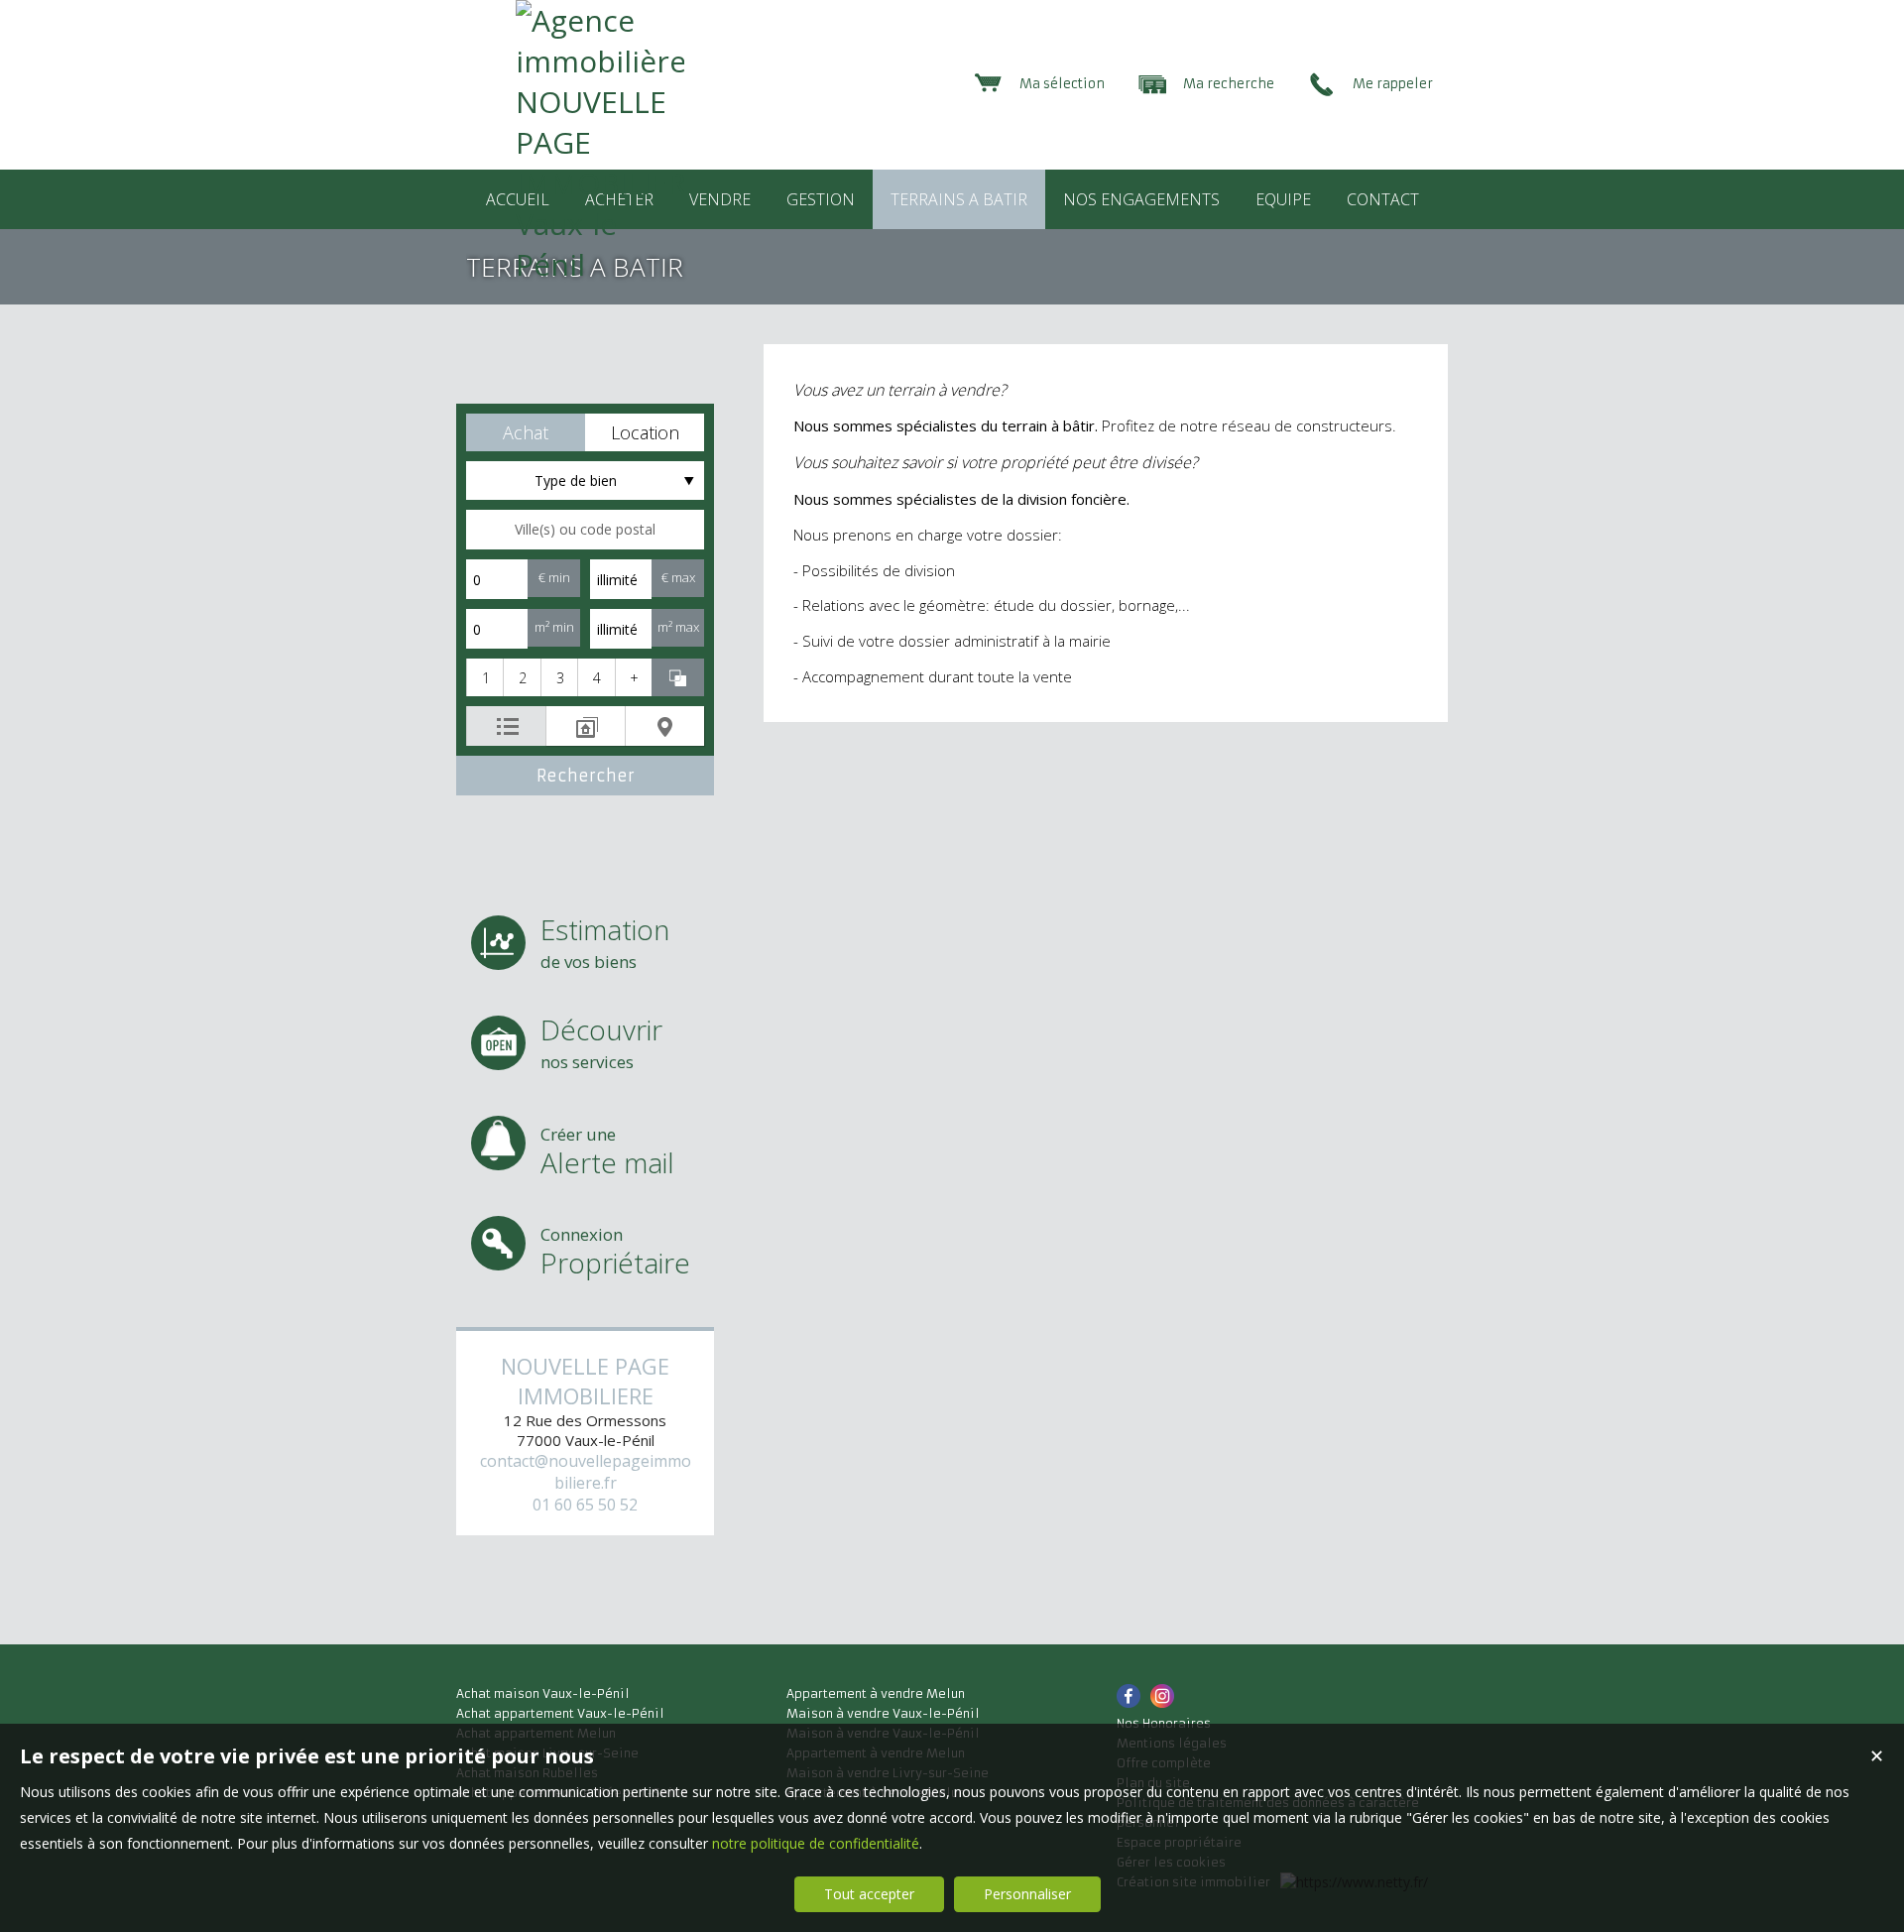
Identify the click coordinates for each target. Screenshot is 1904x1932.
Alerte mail (607, 1152)
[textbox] (585, 530)
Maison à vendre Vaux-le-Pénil (883, 1713)
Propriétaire (615, 1252)
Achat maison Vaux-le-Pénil (543, 1693)
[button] (526, 432)
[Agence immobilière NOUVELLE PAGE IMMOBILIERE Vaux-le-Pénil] (600, 264)
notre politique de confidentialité (816, 1843)
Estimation (605, 942)
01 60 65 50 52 (585, 1505)
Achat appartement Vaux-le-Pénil (560, 1713)
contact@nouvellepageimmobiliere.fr (586, 1472)
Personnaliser (1027, 1894)
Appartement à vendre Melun (876, 1693)
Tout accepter (869, 1894)
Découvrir (601, 1042)
